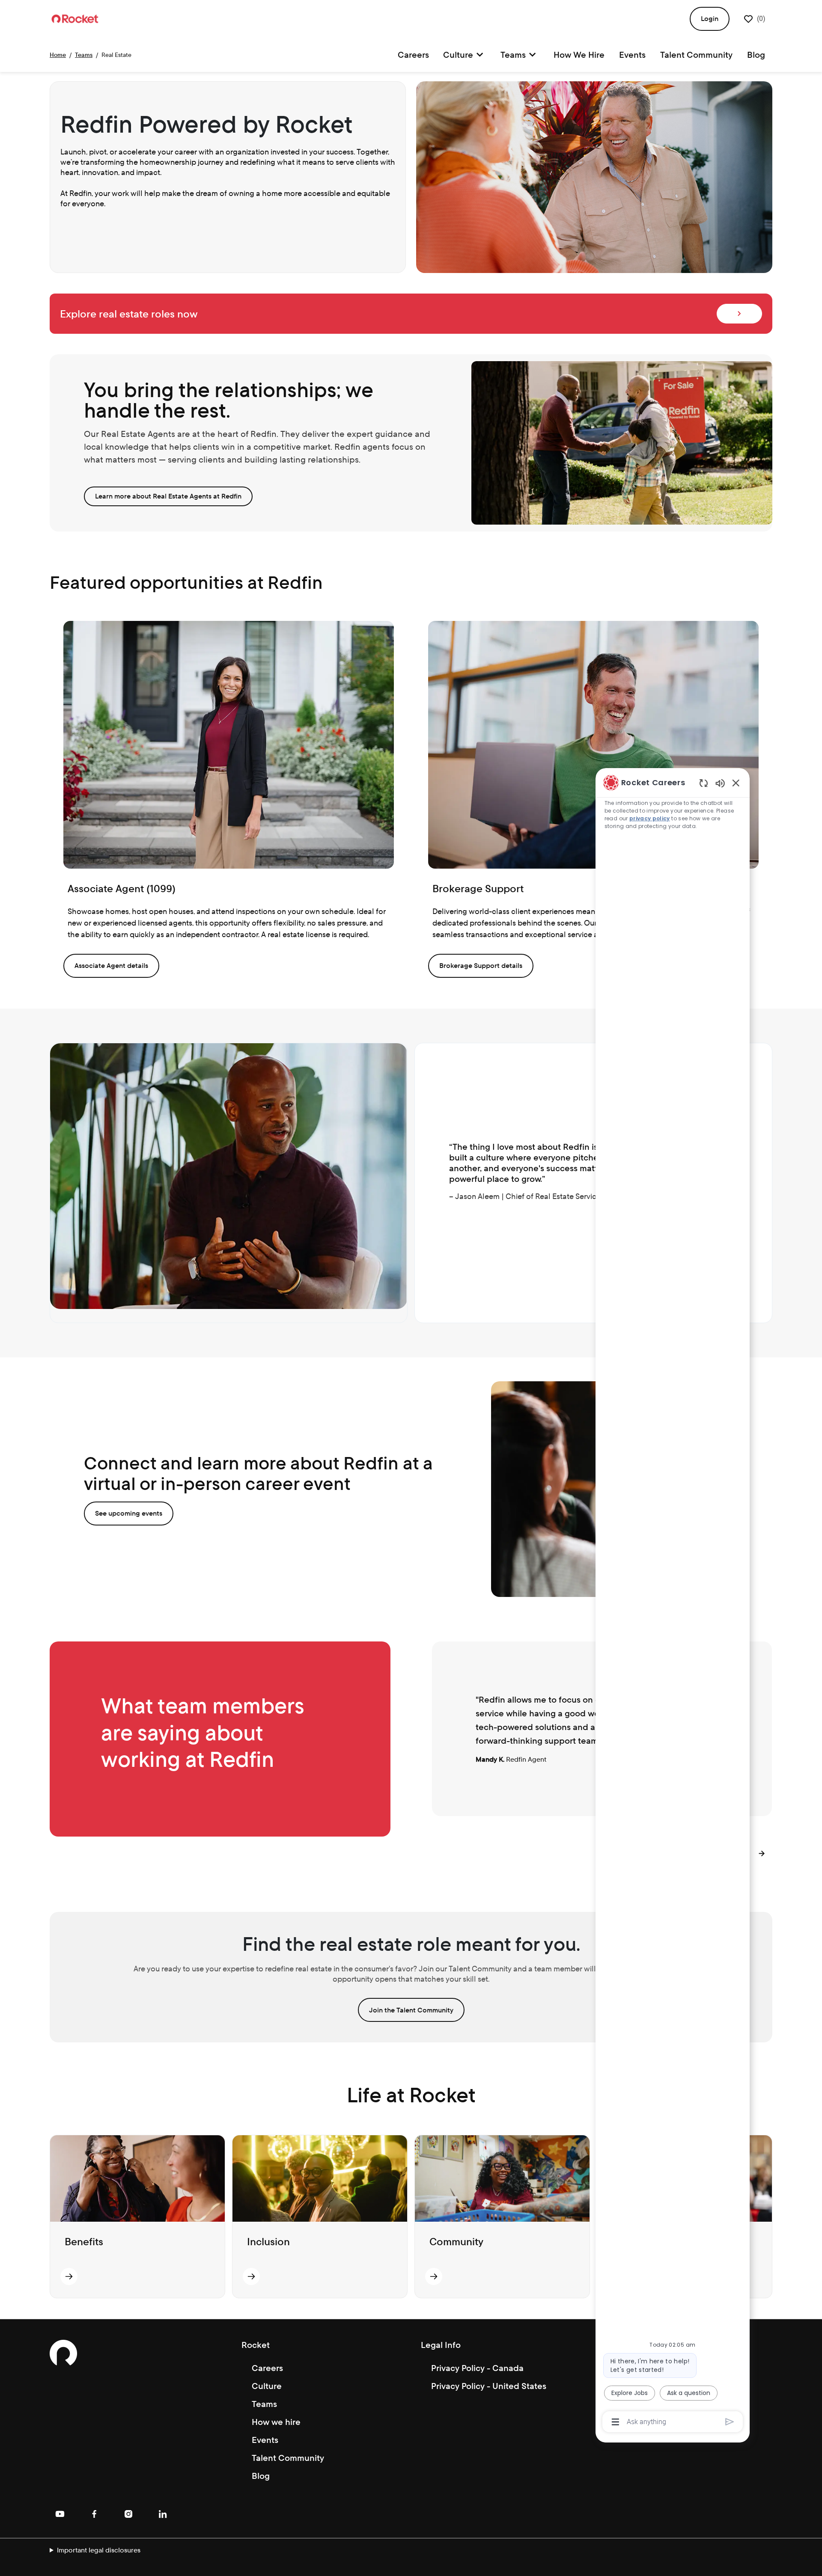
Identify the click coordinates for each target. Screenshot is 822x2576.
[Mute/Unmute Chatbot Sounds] (720, 783)
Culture (267, 2386)
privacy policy (650, 818)
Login (710, 19)
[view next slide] (762, 1854)
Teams (84, 55)
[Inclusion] (251, 2276)
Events (632, 55)
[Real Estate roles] (739, 314)
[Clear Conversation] (704, 783)
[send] (730, 2422)
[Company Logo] (75, 18)
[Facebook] (94, 2514)
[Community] (434, 2276)
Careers (413, 55)
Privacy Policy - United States (489, 2386)
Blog (756, 55)
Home (58, 55)
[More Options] (615, 2422)
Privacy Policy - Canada (477, 2368)
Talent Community (696, 55)
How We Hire (579, 55)
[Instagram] (128, 2514)
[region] (673, 1601)
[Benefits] (69, 2276)
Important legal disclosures (99, 2550)
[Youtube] (60, 2514)
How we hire (276, 2422)
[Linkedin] (163, 2514)
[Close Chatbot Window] (736, 783)
